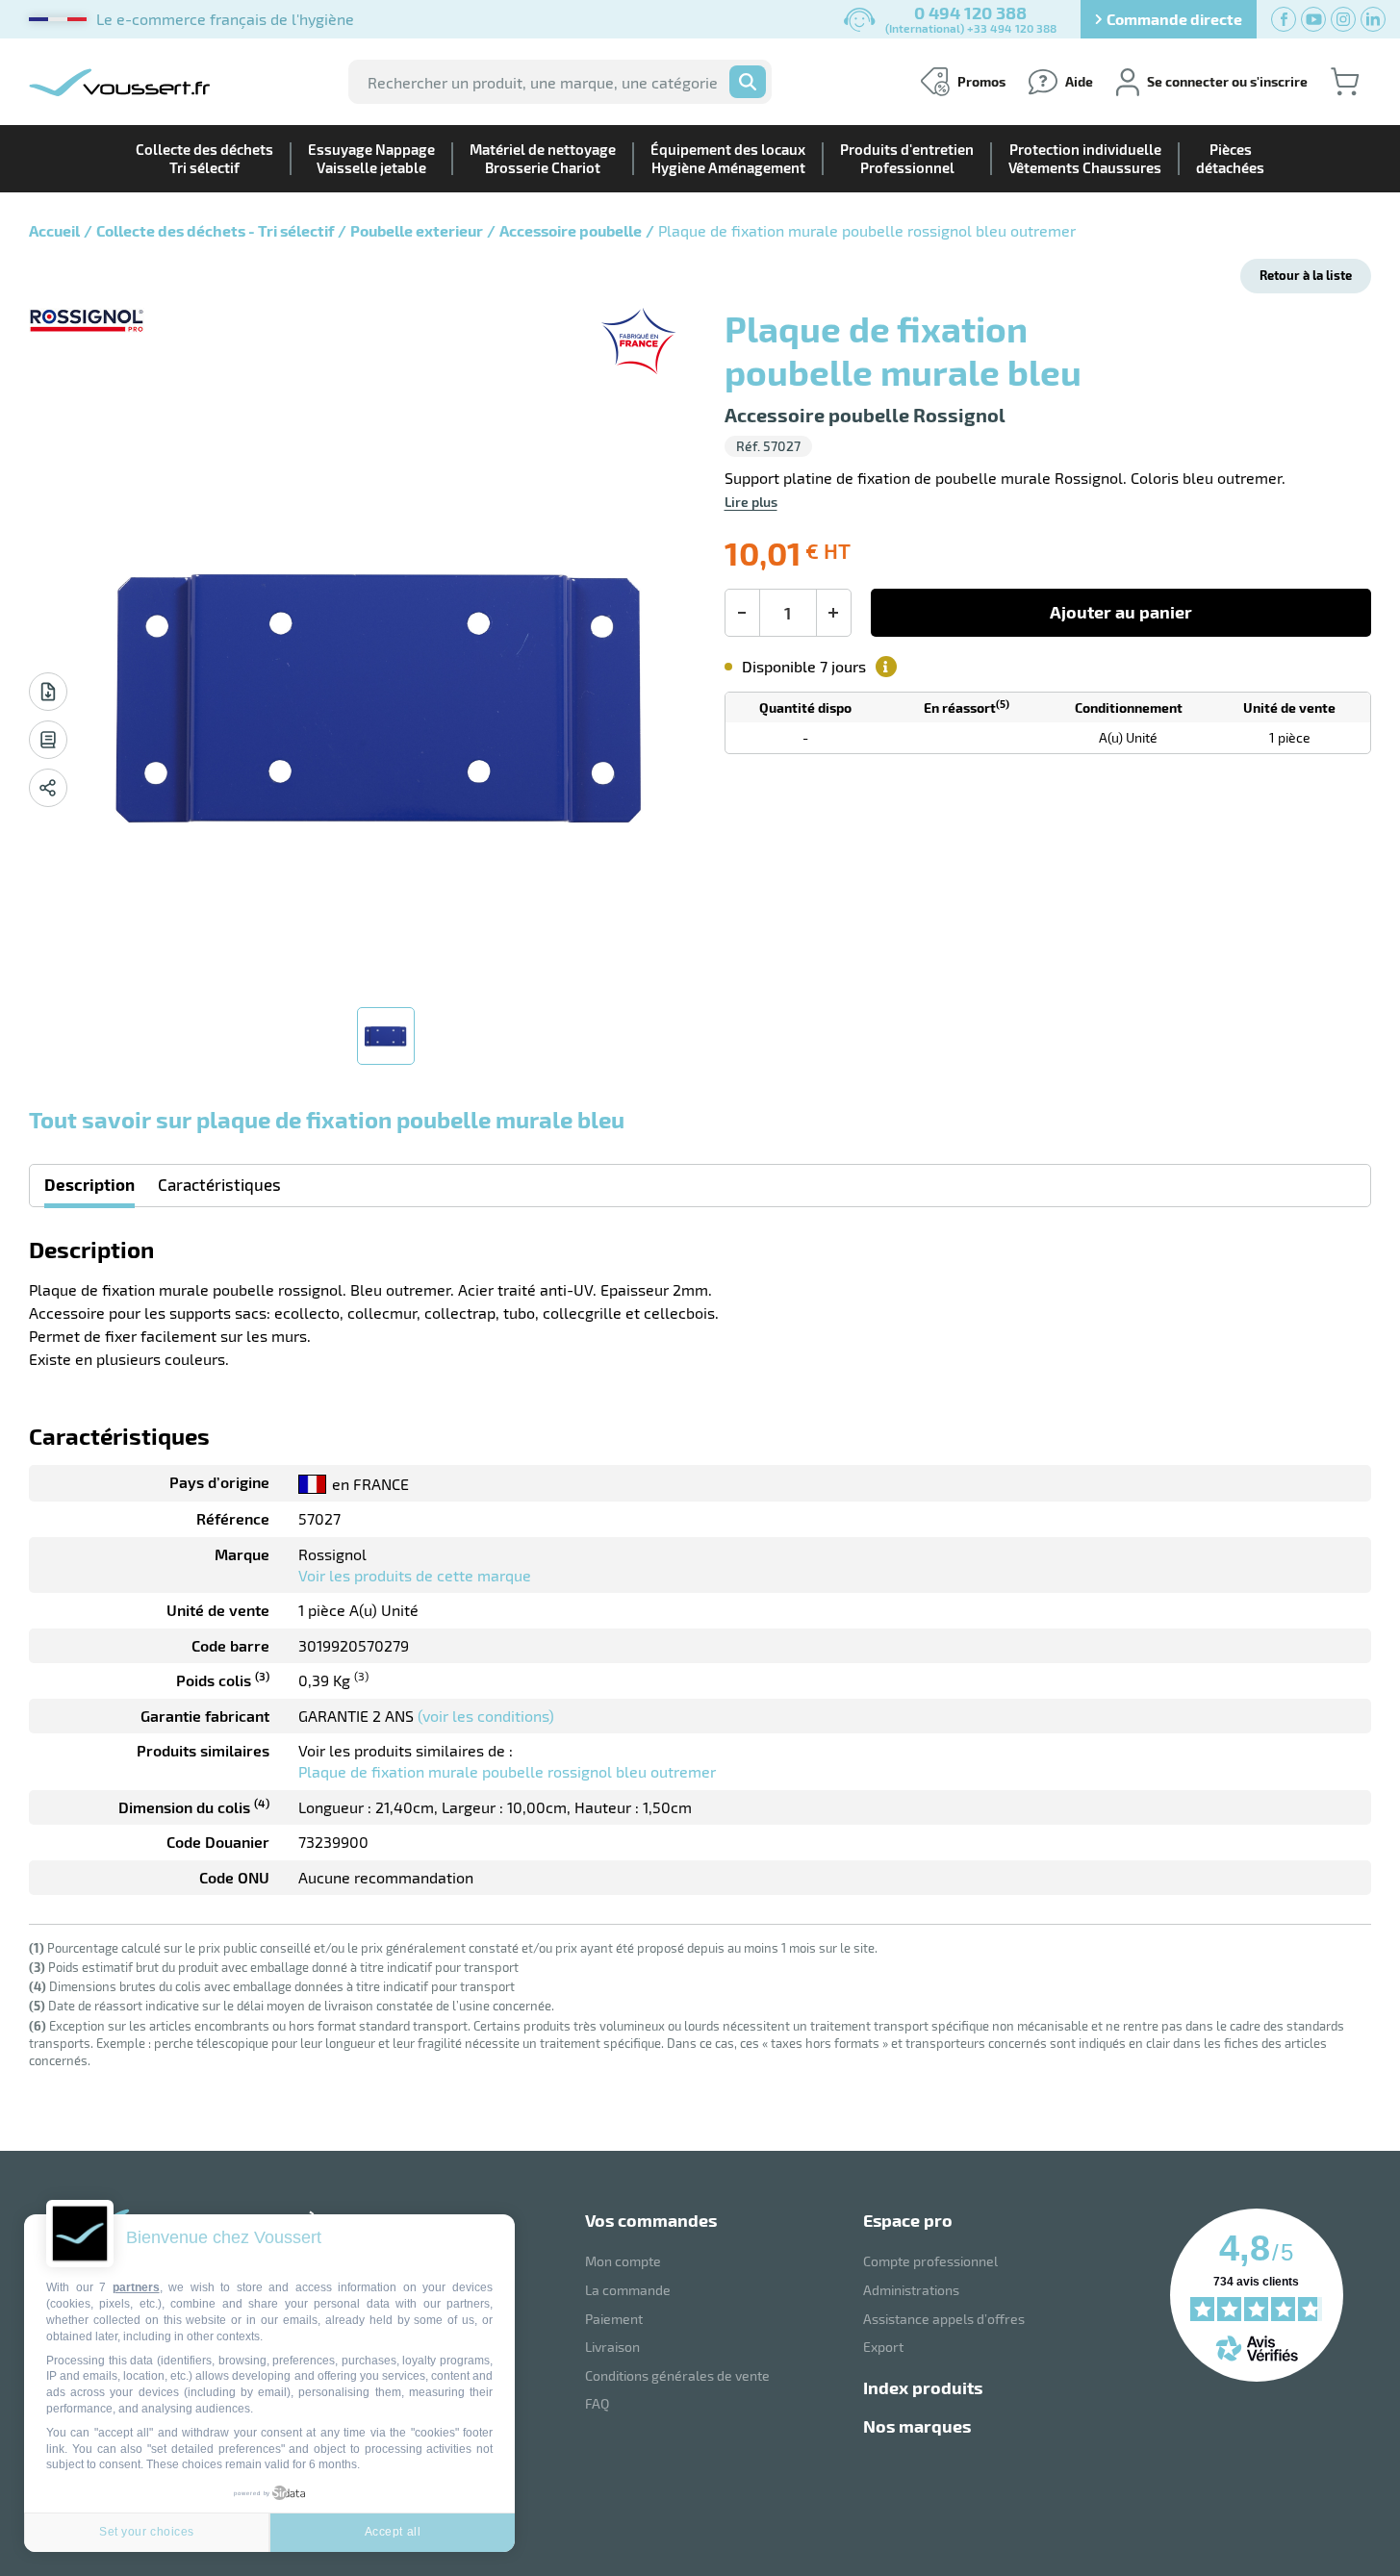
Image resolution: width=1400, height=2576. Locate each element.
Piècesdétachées (1230, 158)
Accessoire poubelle (571, 230)
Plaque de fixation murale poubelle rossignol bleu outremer (507, 1771)
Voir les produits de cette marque (415, 1575)
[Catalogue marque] (48, 740)
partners (136, 2287)
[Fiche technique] (48, 692)
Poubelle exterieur (417, 230)
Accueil (54, 230)
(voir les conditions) (486, 1716)
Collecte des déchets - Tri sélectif (215, 230)
